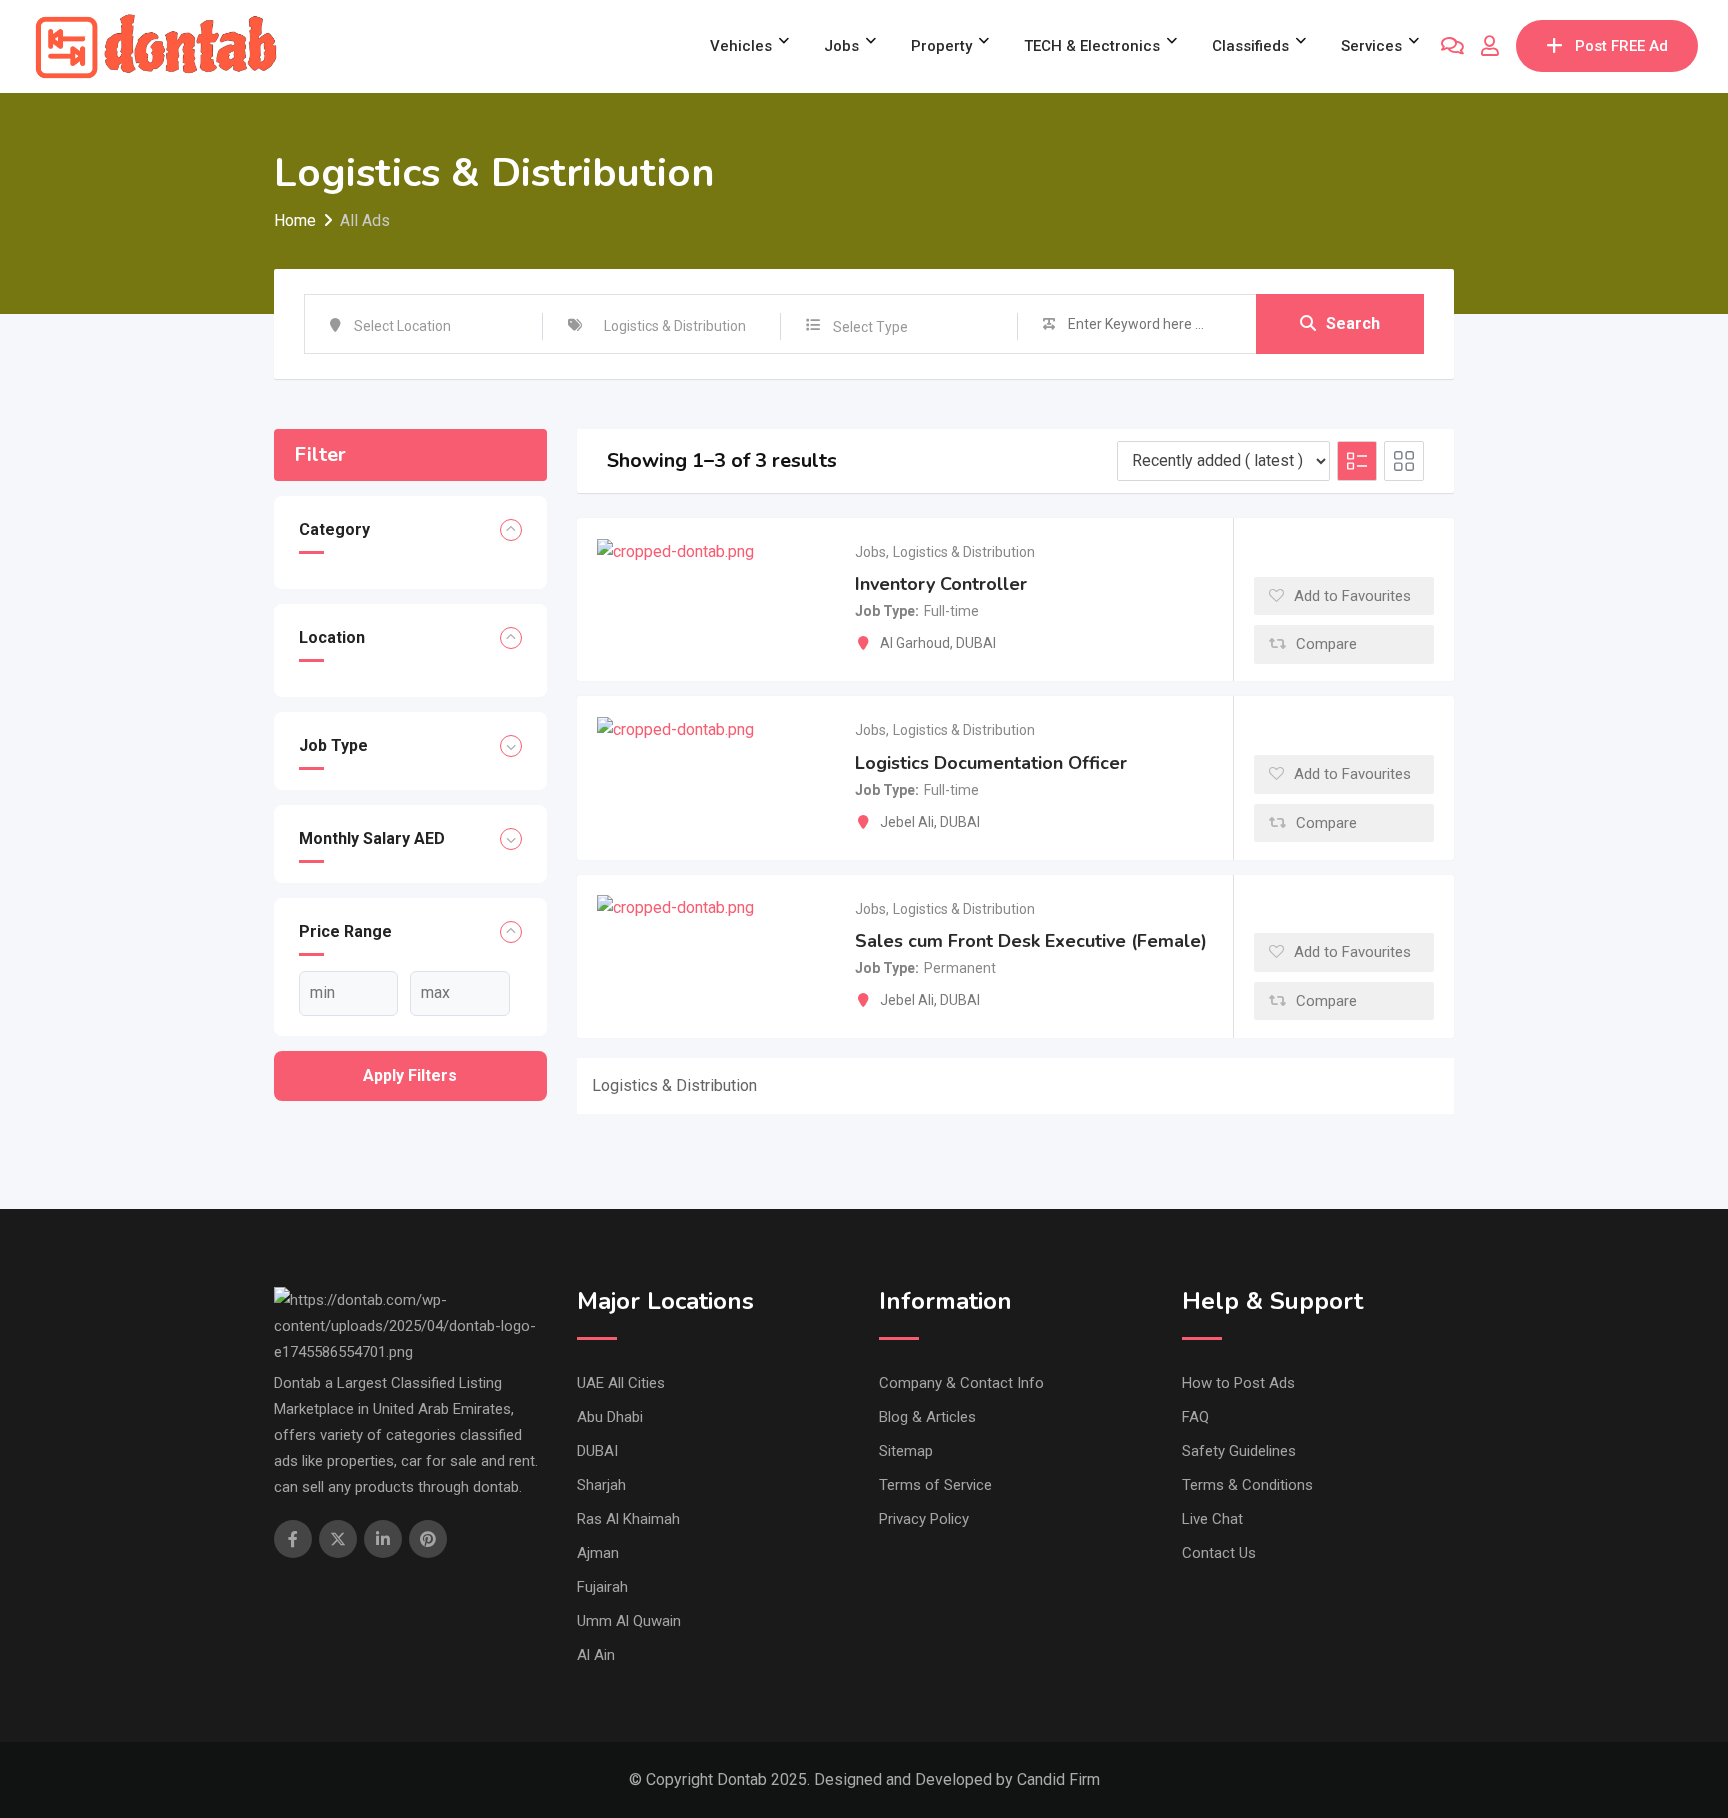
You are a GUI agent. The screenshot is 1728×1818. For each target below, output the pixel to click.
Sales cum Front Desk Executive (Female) (1031, 941)
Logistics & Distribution (964, 552)
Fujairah (602, 1587)
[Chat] (1452, 46)
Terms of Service (935, 1485)
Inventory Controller (941, 584)
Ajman (598, 1553)
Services (1371, 46)
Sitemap (906, 1451)
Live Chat (1212, 1519)
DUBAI (976, 643)
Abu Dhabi (610, 1417)
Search (1353, 323)
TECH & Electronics (1092, 46)
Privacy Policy (924, 1519)
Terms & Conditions (1247, 1485)
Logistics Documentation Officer (991, 763)
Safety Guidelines (1239, 1451)
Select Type (870, 327)
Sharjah (601, 1485)
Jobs (841, 46)
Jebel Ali (907, 822)
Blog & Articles (927, 1417)
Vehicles (741, 46)
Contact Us (1219, 1553)
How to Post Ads (1238, 1383)
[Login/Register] (1490, 46)
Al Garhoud (915, 643)
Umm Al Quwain (629, 1621)
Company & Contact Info (961, 1383)
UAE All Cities (621, 1383)
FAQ (1195, 1417)
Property (941, 46)
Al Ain (596, 1655)
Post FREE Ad (1621, 46)
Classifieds (1250, 46)
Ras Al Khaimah (628, 1519)
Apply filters (410, 1075)
